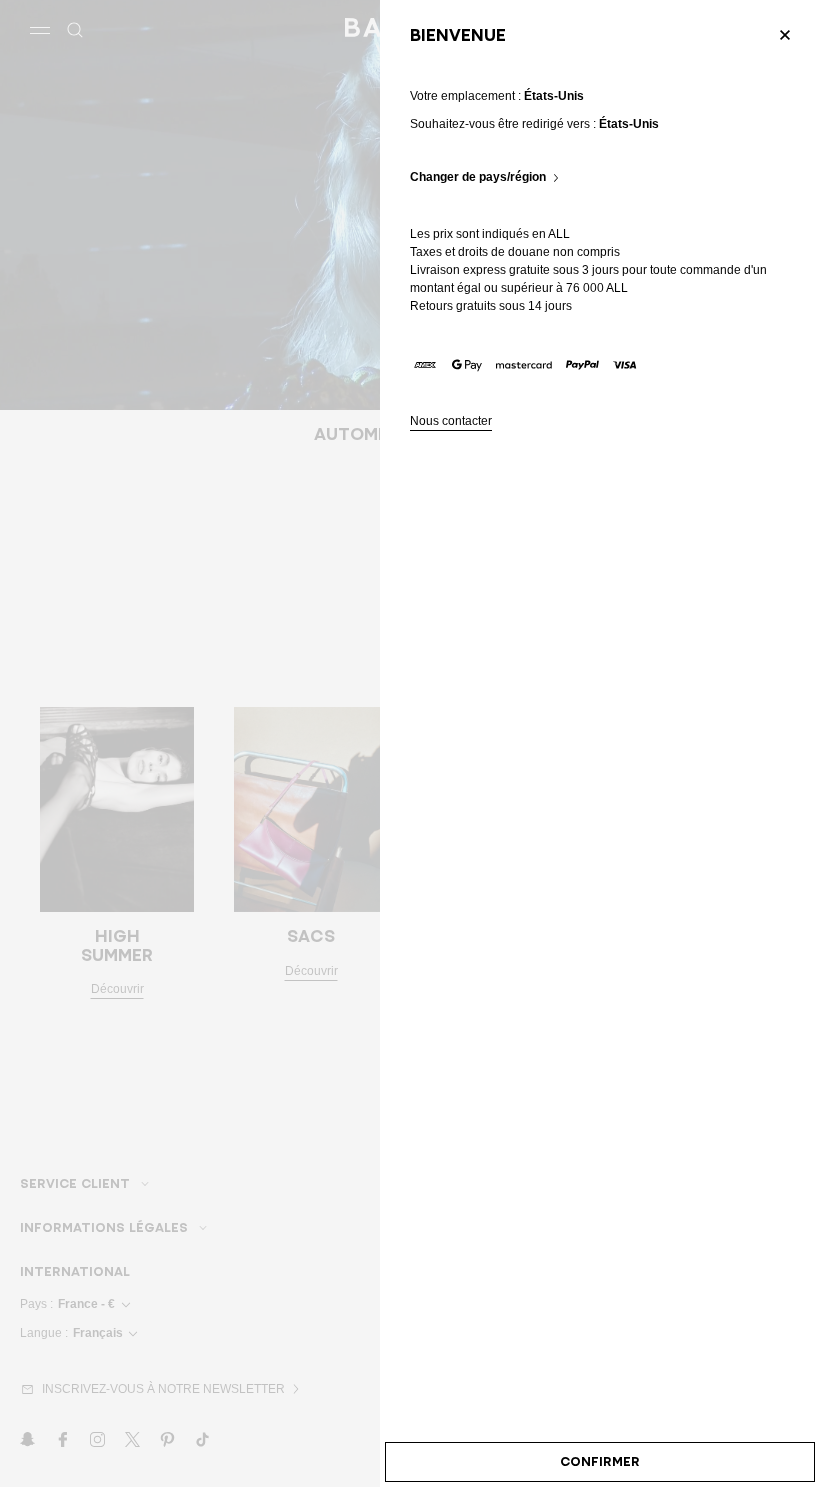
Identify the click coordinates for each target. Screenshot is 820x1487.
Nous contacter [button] (451, 421)
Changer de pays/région (478, 177)
